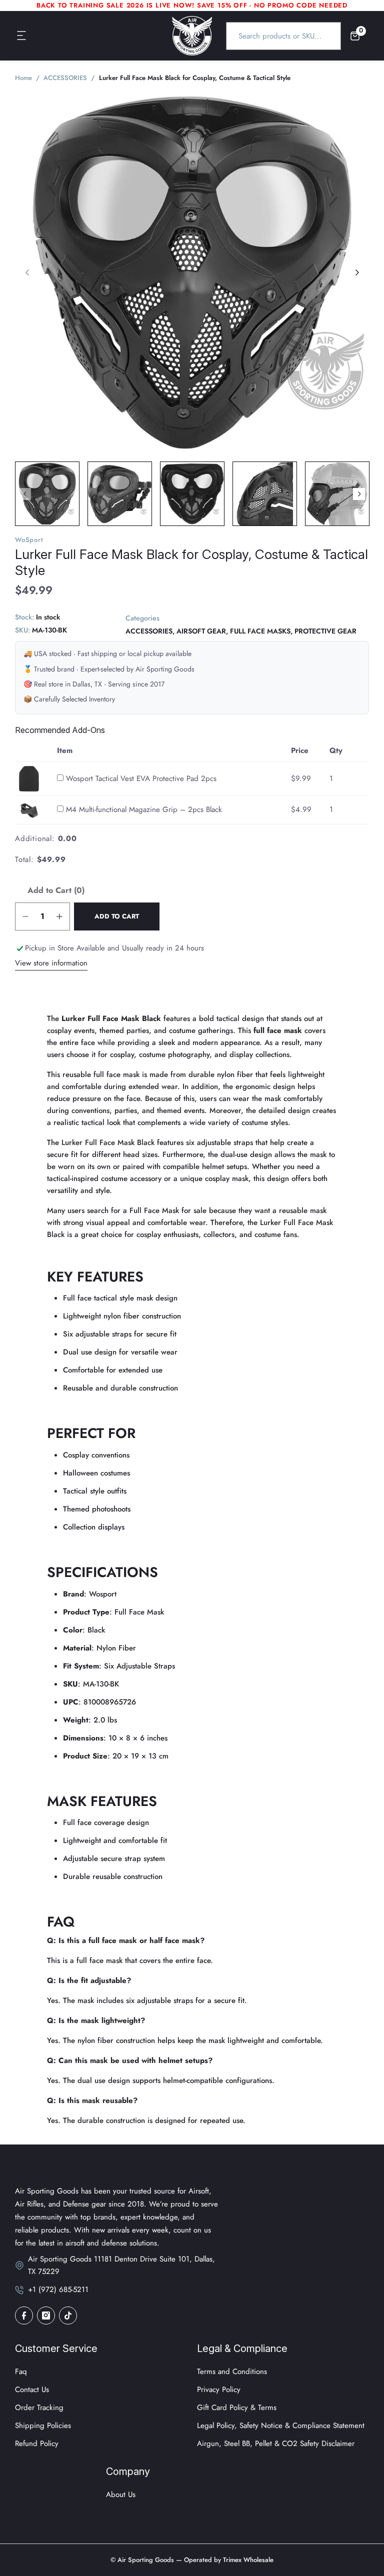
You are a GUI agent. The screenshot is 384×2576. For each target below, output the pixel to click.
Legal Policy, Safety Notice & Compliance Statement (281, 2425)
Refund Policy (37, 2443)
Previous (25, 494)
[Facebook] (24, 2315)
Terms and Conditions (232, 2371)
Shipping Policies (43, 2425)
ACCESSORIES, (150, 631)
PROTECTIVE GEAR (325, 631)
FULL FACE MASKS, (261, 631)
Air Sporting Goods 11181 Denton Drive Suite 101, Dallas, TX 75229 (121, 2265)
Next (359, 494)
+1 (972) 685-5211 (58, 2289)
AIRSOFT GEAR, (202, 631)
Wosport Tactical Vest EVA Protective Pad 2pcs (141, 778)
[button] (22, 36)
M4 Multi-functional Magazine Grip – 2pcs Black (144, 809)
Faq (21, 2371)
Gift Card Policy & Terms (237, 2407)
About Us (121, 2494)
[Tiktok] (68, 2315)
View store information (51, 963)
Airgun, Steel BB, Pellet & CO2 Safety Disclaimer (276, 2443)
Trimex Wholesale (247, 2560)
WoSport (29, 540)
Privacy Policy (219, 2389)
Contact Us (32, 2389)
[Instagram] (46, 2315)
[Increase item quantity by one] (59, 916)
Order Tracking (39, 2407)
